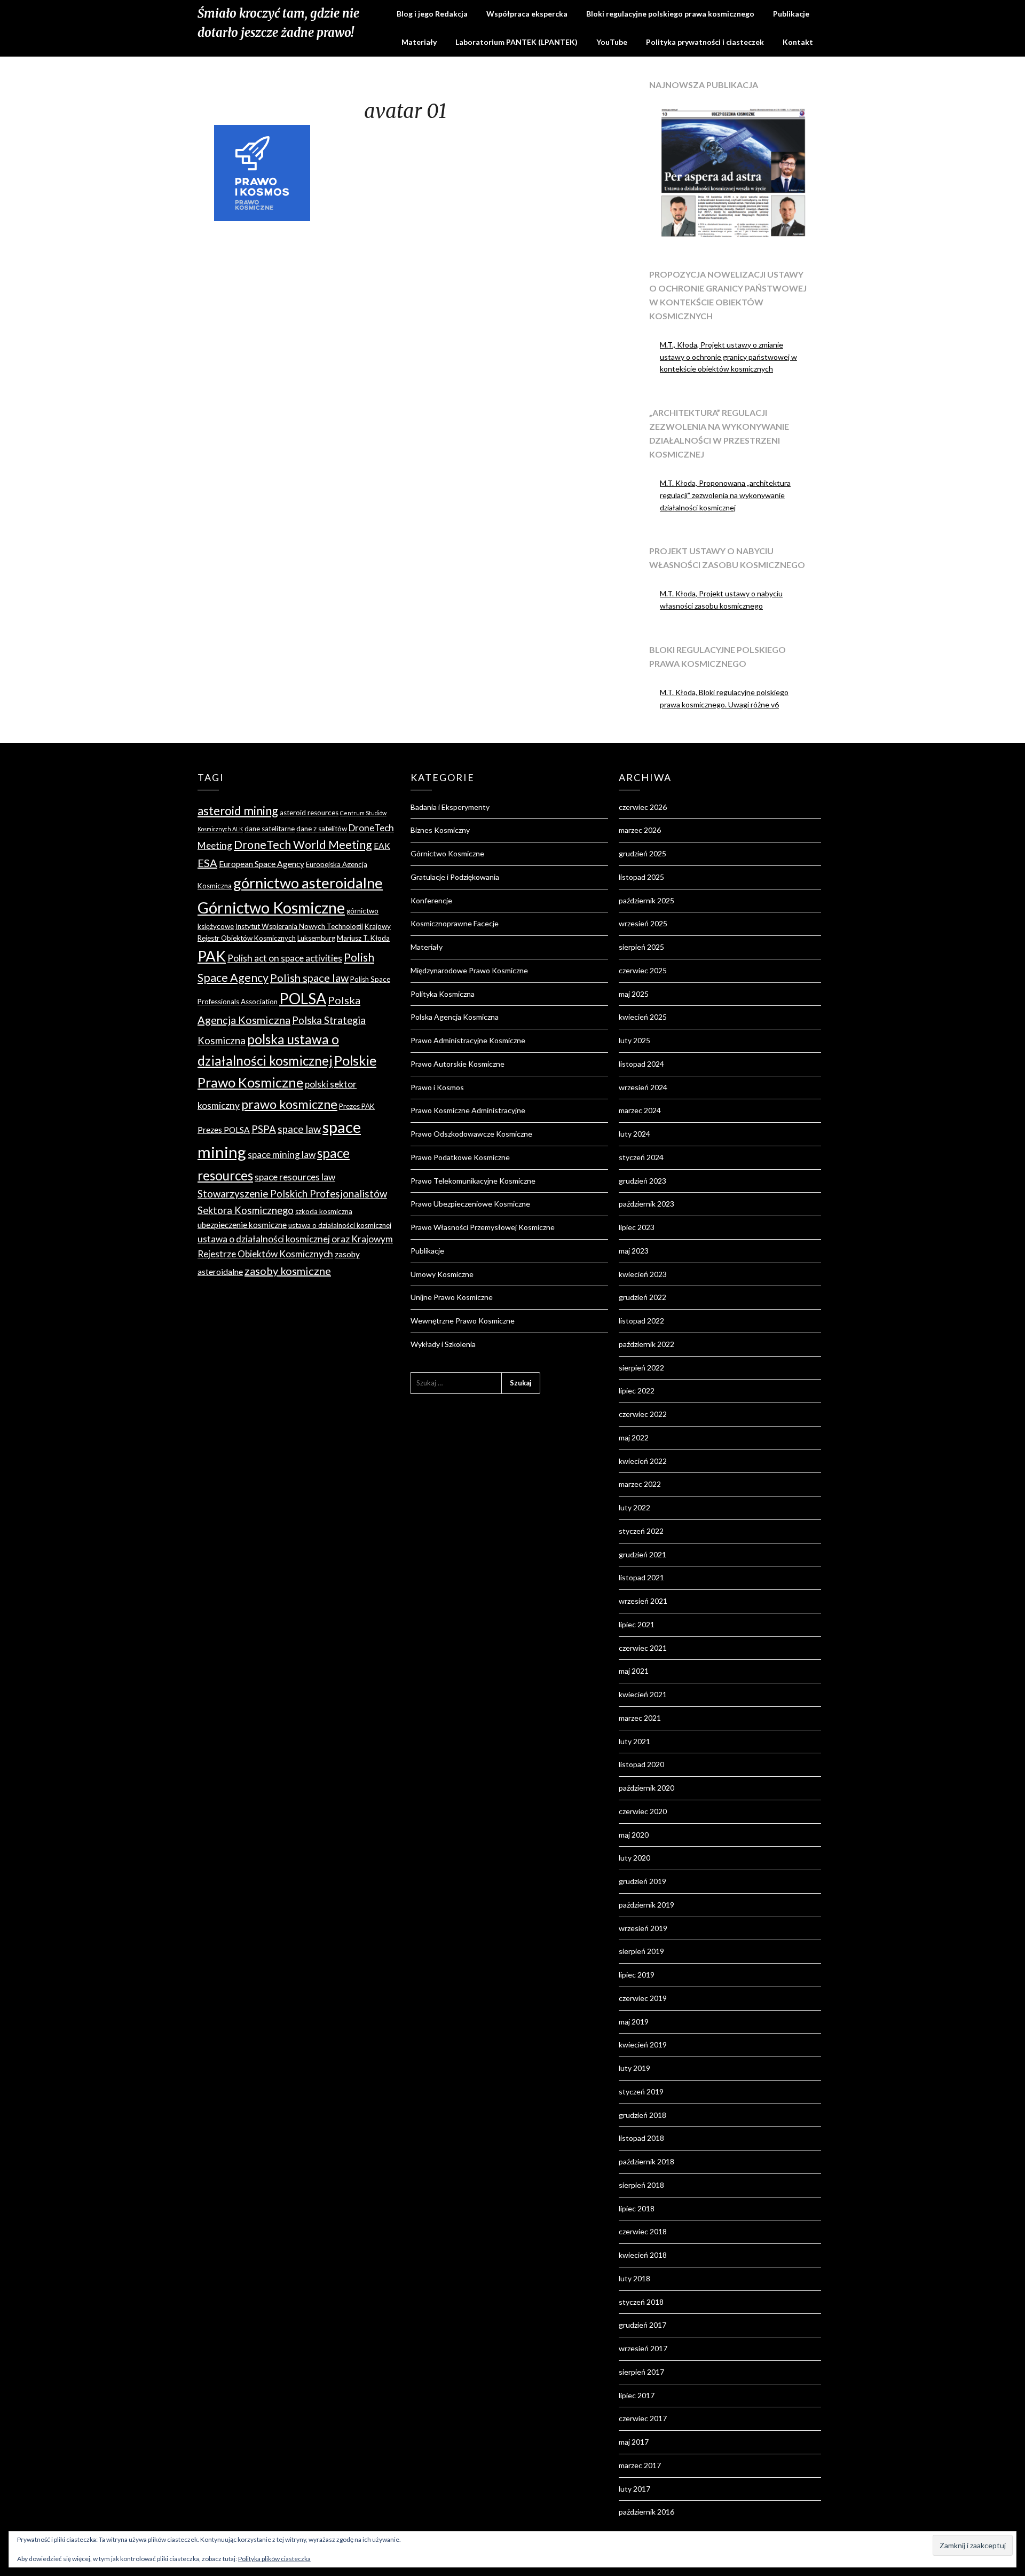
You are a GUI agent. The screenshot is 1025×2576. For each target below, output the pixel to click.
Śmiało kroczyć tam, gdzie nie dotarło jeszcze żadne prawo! (278, 23)
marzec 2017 (640, 2465)
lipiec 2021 (637, 1624)
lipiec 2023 (637, 1227)
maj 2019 (634, 2022)
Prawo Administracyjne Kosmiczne (468, 1040)
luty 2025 (634, 1040)
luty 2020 (634, 1858)
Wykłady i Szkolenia (443, 1344)
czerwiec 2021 (643, 1648)
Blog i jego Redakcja (432, 14)
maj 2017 (634, 2442)
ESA (207, 863)
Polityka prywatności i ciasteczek (705, 42)
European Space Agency (262, 864)
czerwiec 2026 (643, 807)
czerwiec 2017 (643, 2418)
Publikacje (791, 14)
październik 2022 (646, 1344)
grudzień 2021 (642, 1554)
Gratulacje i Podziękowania (455, 877)
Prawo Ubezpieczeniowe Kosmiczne (470, 1204)
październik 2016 (646, 2512)
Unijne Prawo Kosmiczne (452, 1297)
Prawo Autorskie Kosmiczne (458, 1064)
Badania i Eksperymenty (450, 807)
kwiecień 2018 (643, 2255)
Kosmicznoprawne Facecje (455, 923)
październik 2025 (646, 900)
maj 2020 (634, 1835)
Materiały (419, 42)
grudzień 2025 (642, 853)
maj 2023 (634, 1251)
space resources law (295, 1177)
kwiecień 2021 (643, 1694)
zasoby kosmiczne (288, 1271)
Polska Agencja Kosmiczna (455, 1017)
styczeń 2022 (641, 1531)
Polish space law (309, 978)
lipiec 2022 (637, 1391)
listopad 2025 (641, 877)
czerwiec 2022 (643, 1414)
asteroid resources (309, 813)
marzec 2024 (640, 1110)
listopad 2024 (641, 1064)
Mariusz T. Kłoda (363, 938)
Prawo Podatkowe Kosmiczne (460, 1157)
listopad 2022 (641, 1321)
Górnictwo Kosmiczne (271, 908)
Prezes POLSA (224, 1130)
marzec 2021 (640, 1718)
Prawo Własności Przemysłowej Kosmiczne (483, 1227)
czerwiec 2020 (643, 1811)
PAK (212, 956)
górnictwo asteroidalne (308, 883)
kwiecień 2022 (643, 1461)
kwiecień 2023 (643, 1274)
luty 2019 (634, 2068)
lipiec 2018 (637, 2208)
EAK (382, 846)
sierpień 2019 (641, 1951)
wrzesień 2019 (643, 1928)
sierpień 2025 (641, 947)
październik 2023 (646, 1204)
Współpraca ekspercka (527, 14)
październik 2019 (646, 1905)
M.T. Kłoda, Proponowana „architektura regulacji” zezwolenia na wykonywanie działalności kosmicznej (725, 495)
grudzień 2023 (642, 1181)
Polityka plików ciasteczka (274, 2559)
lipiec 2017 (637, 2395)
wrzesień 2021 (643, 1601)
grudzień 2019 (642, 1881)
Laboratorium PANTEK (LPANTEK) (517, 42)
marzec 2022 (640, 1484)
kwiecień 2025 (643, 1017)
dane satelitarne (270, 829)
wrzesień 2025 (643, 923)
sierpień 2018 (641, 2185)
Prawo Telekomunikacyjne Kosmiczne (473, 1181)
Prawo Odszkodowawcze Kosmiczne (471, 1134)
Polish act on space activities (285, 958)
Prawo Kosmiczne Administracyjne (468, 1110)
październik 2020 (646, 1788)
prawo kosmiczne (289, 1104)
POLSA (303, 998)
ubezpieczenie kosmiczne (242, 1225)
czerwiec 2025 (643, 970)
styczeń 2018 (641, 2302)
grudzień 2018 (642, 2115)
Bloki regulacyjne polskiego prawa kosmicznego (670, 14)
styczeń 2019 (641, 2091)
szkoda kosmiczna (324, 1211)
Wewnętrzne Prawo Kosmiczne (463, 1321)
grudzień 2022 (642, 1297)
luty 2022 (634, 1507)
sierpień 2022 (641, 1368)
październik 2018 (646, 2161)
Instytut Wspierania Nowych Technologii (299, 926)
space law (299, 1129)
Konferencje (431, 900)
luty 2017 (634, 2489)
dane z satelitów (322, 829)
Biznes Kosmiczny (440, 830)
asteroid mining (238, 811)
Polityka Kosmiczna (443, 994)
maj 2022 (634, 1437)
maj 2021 (634, 1671)
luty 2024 (634, 1134)
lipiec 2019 (637, 1975)
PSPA (264, 1129)
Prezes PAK (357, 1106)
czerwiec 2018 (643, 2231)
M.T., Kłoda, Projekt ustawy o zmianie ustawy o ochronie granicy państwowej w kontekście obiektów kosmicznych (728, 357)
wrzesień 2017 (643, 2348)
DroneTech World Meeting (303, 845)
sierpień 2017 (641, 2372)
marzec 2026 (640, 830)
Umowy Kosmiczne (442, 1274)
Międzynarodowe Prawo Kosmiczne (469, 970)
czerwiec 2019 (643, 1998)
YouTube (612, 42)
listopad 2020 (641, 1764)
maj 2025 (634, 994)
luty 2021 (634, 1741)
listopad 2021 (641, 1577)
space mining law (282, 1155)
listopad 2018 (641, 2138)
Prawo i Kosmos (437, 1087)
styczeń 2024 (641, 1157)
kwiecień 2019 (643, 2045)
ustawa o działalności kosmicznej (340, 1225)
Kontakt (798, 42)
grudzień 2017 (642, 2325)
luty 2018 (634, 2278)
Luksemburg (316, 938)
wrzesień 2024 (643, 1087)
